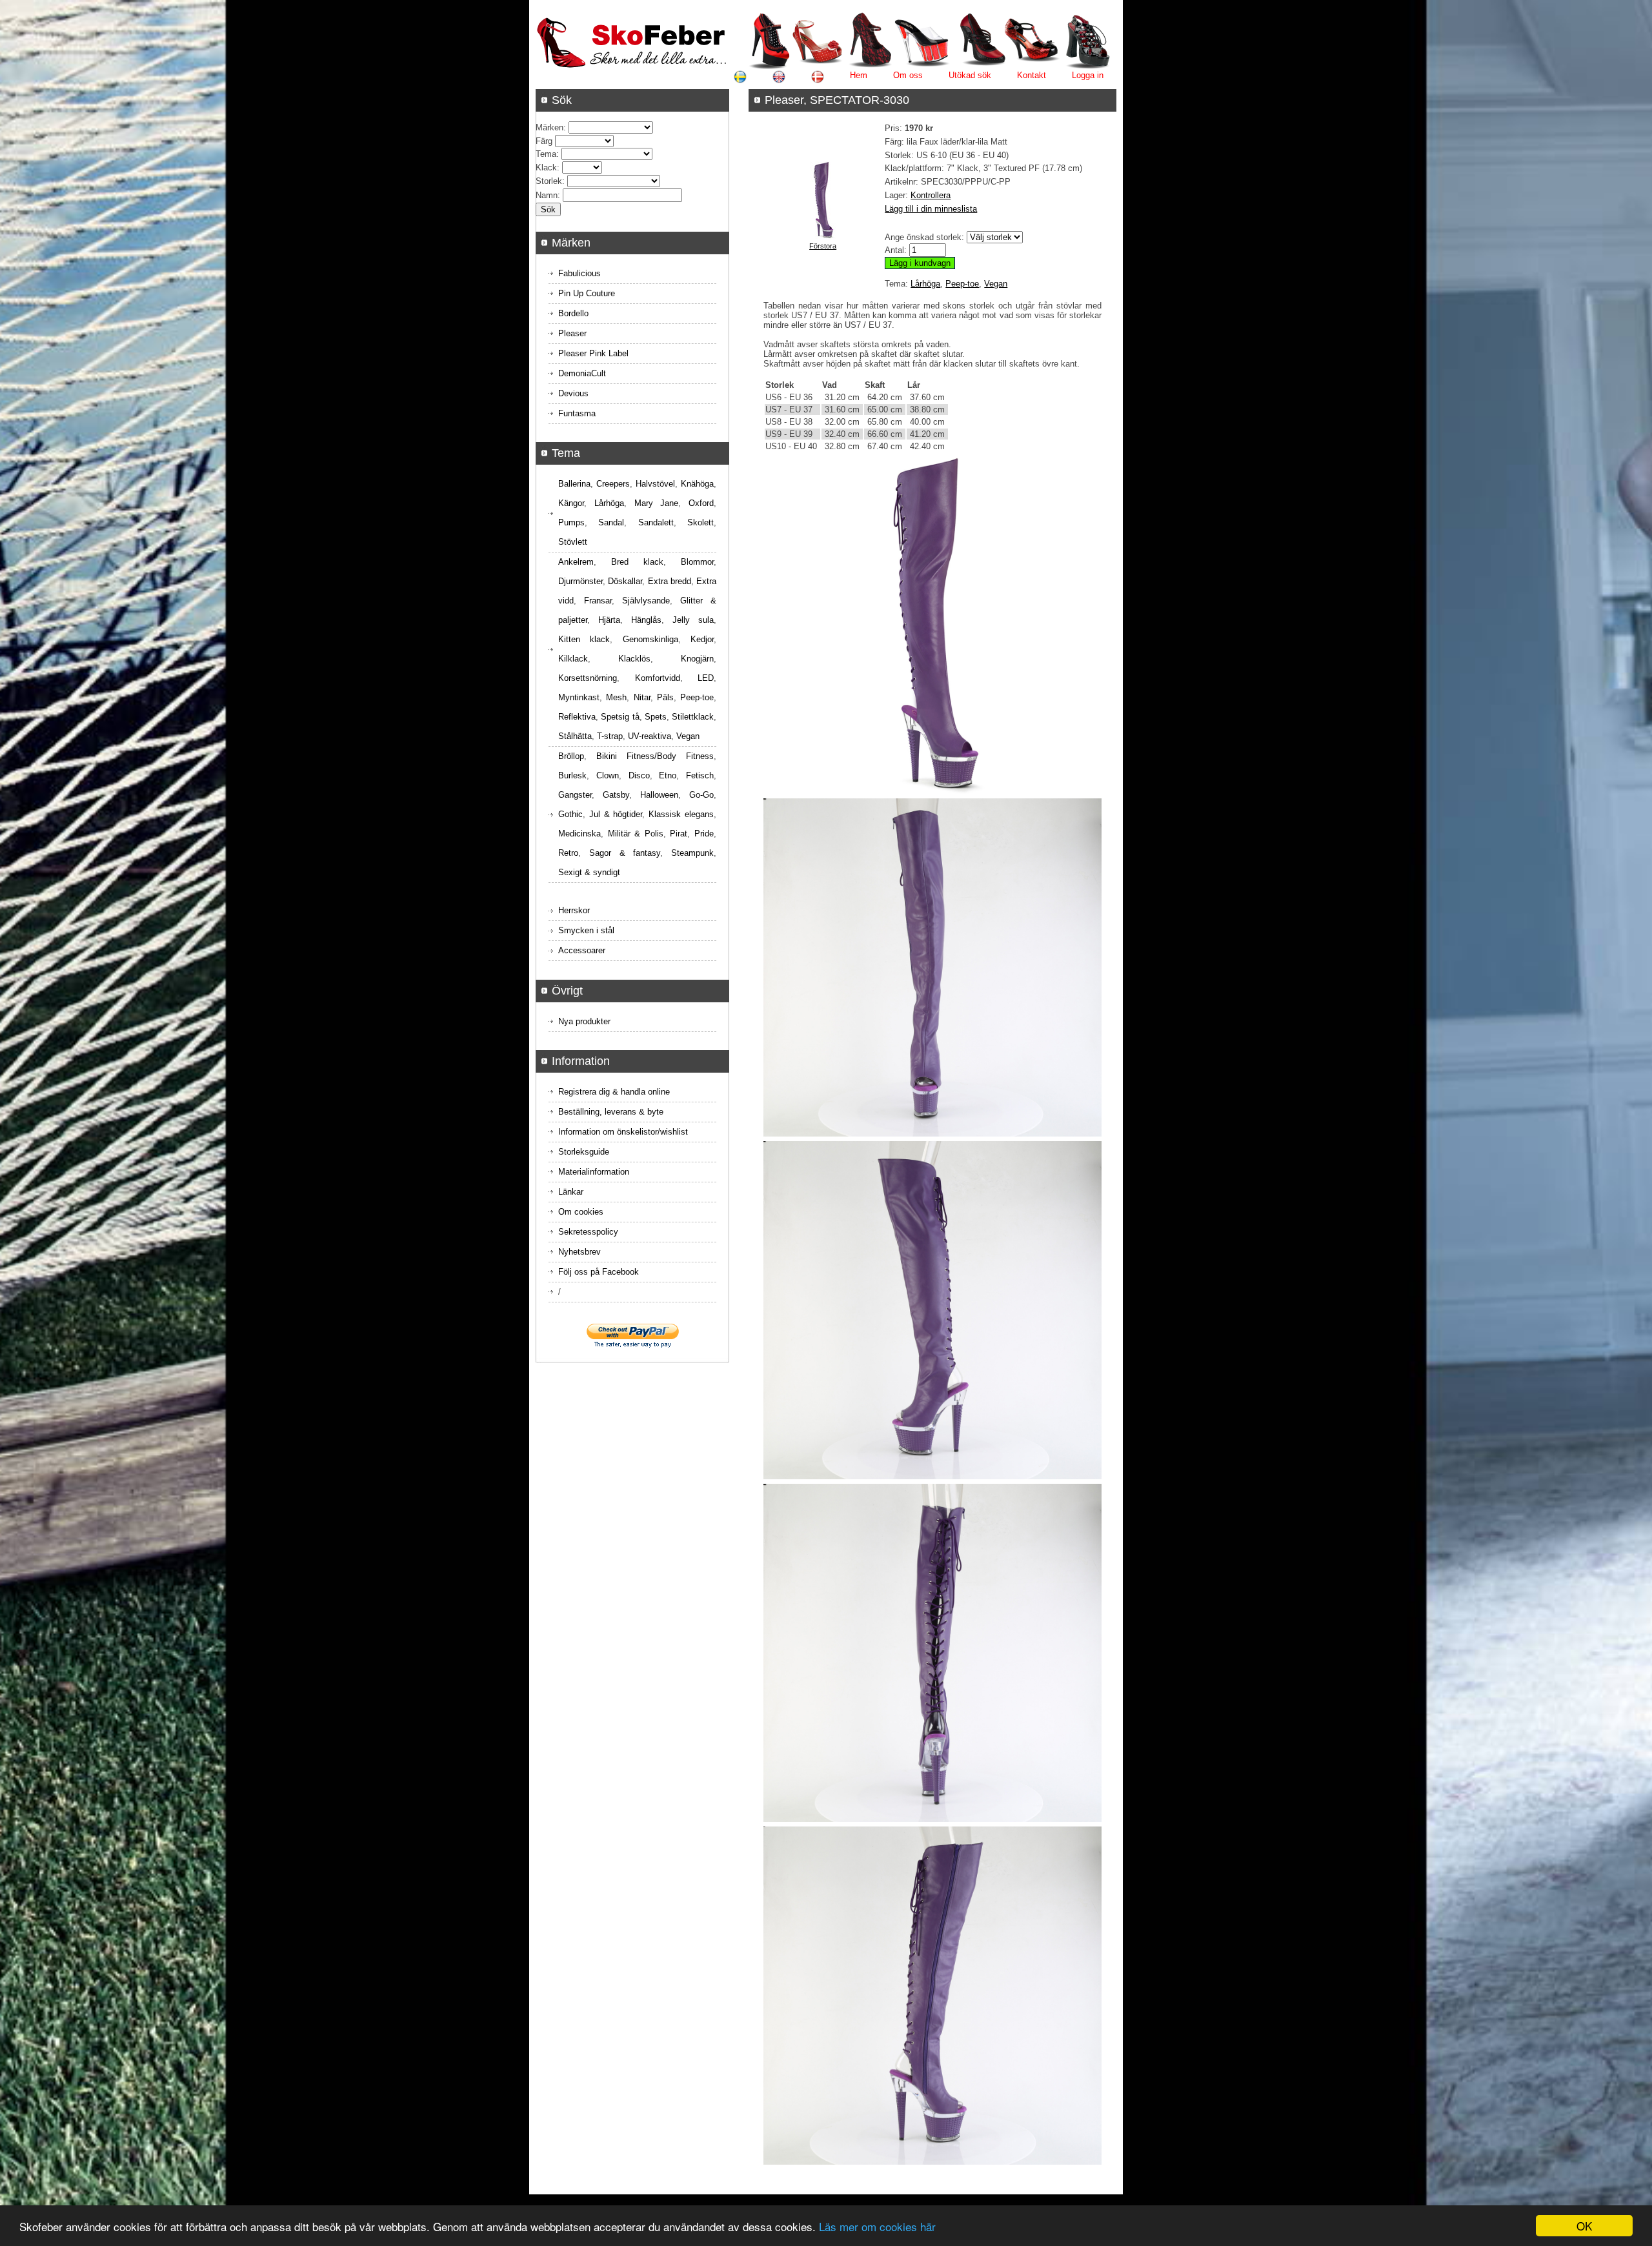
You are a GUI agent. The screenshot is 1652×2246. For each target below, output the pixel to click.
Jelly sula (693, 620)
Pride (704, 834)
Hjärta (609, 620)
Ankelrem (576, 562)
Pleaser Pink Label (593, 353)
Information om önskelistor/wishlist (623, 1132)
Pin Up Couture (587, 293)
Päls (665, 697)
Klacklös (634, 659)
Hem (859, 75)
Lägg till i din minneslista (931, 209)
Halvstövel (655, 484)
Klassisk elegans (681, 814)
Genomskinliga (650, 639)
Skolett (700, 522)
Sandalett (656, 522)
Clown (608, 775)
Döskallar (625, 581)
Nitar (642, 697)
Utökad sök (970, 75)
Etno (668, 775)
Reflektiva (577, 717)
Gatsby (616, 795)
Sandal (611, 522)
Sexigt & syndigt (589, 872)
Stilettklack (693, 717)
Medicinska (579, 834)
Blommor (697, 562)
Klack (546, 167)
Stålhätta (575, 736)
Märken (549, 127)
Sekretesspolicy (588, 1232)
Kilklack (573, 659)
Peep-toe (962, 284)
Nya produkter (584, 1021)
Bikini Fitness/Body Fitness (655, 756)
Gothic (570, 814)
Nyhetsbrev (579, 1252)
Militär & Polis (636, 834)
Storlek (549, 181)
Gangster (575, 795)
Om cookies (581, 1212)
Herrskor (574, 910)
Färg (544, 141)
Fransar (598, 601)
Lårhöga (925, 284)
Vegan (996, 284)
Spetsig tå (620, 717)
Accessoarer (582, 950)
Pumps (571, 522)
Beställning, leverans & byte (611, 1112)
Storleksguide (584, 1152)
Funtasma (577, 413)
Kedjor (702, 639)
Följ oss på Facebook (599, 1272)
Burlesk (572, 775)
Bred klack (637, 562)
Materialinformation (594, 1172)
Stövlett (573, 542)
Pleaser (572, 333)
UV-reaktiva (650, 736)
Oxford (701, 503)
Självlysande (646, 601)
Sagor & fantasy (625, 853)
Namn (547, 195)
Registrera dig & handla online (614, 1092)
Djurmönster (580, 581)
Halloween (659, 795)
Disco (639, 775)
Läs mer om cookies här (877, 2226)
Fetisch (700, 775)
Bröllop (571, 756)
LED (706, 678)
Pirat (679, 834)
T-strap (610, 736)
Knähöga (697, 484)
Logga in (1088, 75)
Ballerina (574, 484)
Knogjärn (697, 659)
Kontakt (1032, 75)
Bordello (573, 313)
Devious (573, 393)
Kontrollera (931, 195)
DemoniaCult (582, 373)
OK (1584, 2226)
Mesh (616, 697)
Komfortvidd (658, 678)
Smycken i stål (586, 930)
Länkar (571, 1192)
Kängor (571, 503)
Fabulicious (579, 273)
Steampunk (692, 853)
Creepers (613, 484)
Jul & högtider (616, 814)
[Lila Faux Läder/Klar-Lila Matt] (823, 236)
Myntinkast (579, 697)
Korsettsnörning (588, 678)
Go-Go (701, 795)
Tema (546, 154)
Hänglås (646, 620)
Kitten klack (584, 639)
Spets (656, 717)
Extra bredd (670, 581)
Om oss (908, 75)
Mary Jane (657, 503)
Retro (568, 853)
